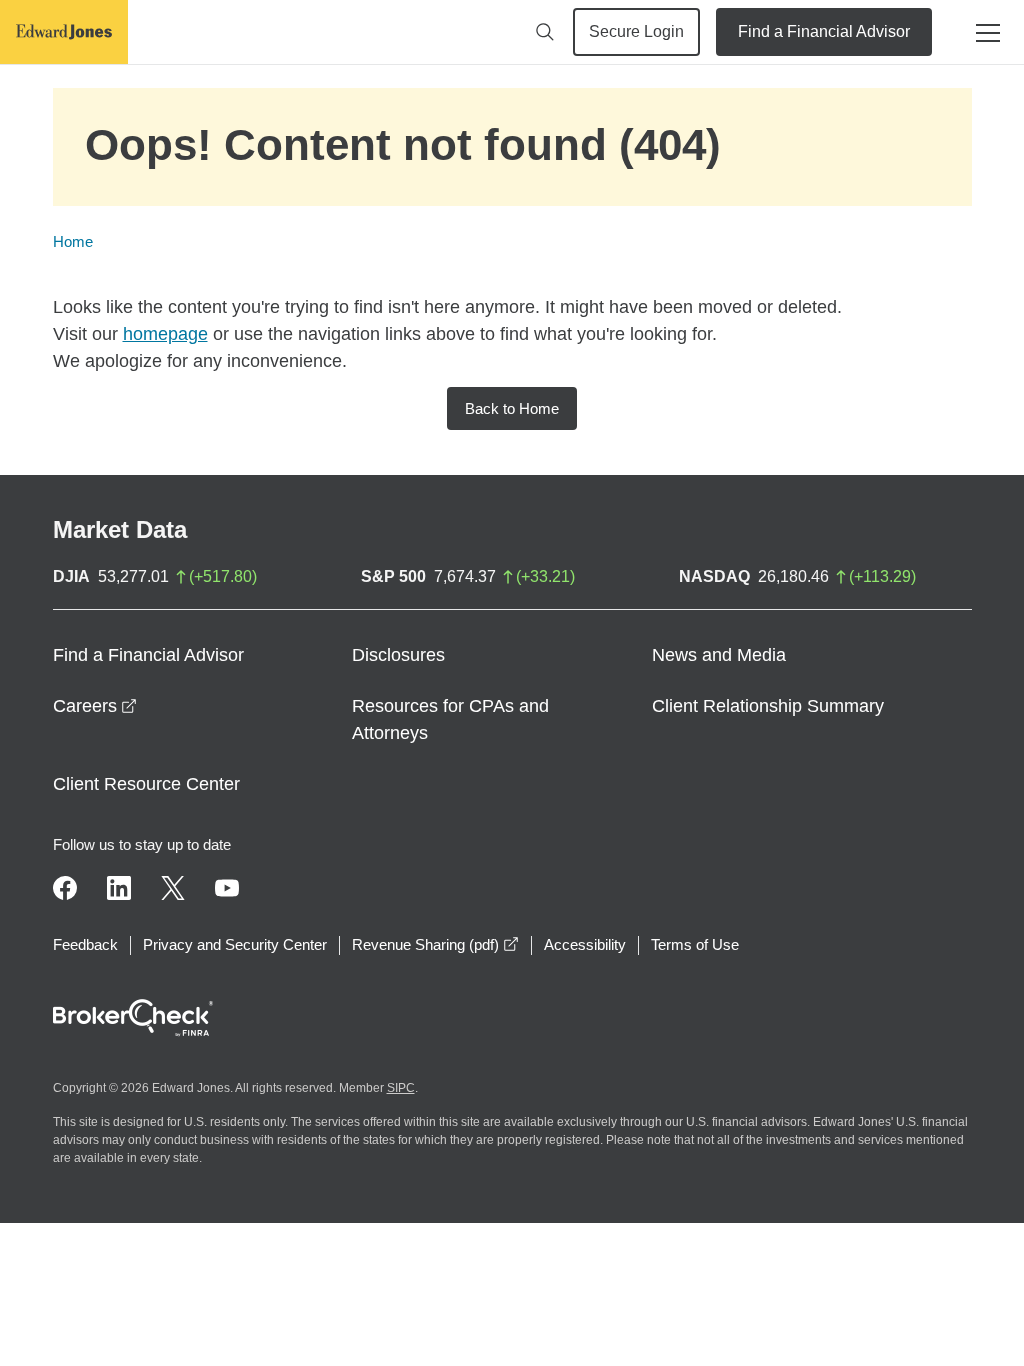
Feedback (85, 944)
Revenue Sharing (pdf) (435, 944)
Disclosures (398, 655)
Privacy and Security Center (235, 944)
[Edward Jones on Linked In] (119, 888)
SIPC (401, 1088)
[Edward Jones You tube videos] (227, 888)
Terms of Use (695, 944)
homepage (165, 334)
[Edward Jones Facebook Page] (65, 888)
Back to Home (512, 408)
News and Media (719, 655)
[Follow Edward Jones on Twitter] (173, 888)
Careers (95, 706)
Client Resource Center (146, 784)
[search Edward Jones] (545, 32)
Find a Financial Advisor (824, 31)
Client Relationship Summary (768, 706)
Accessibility (585, 944)
